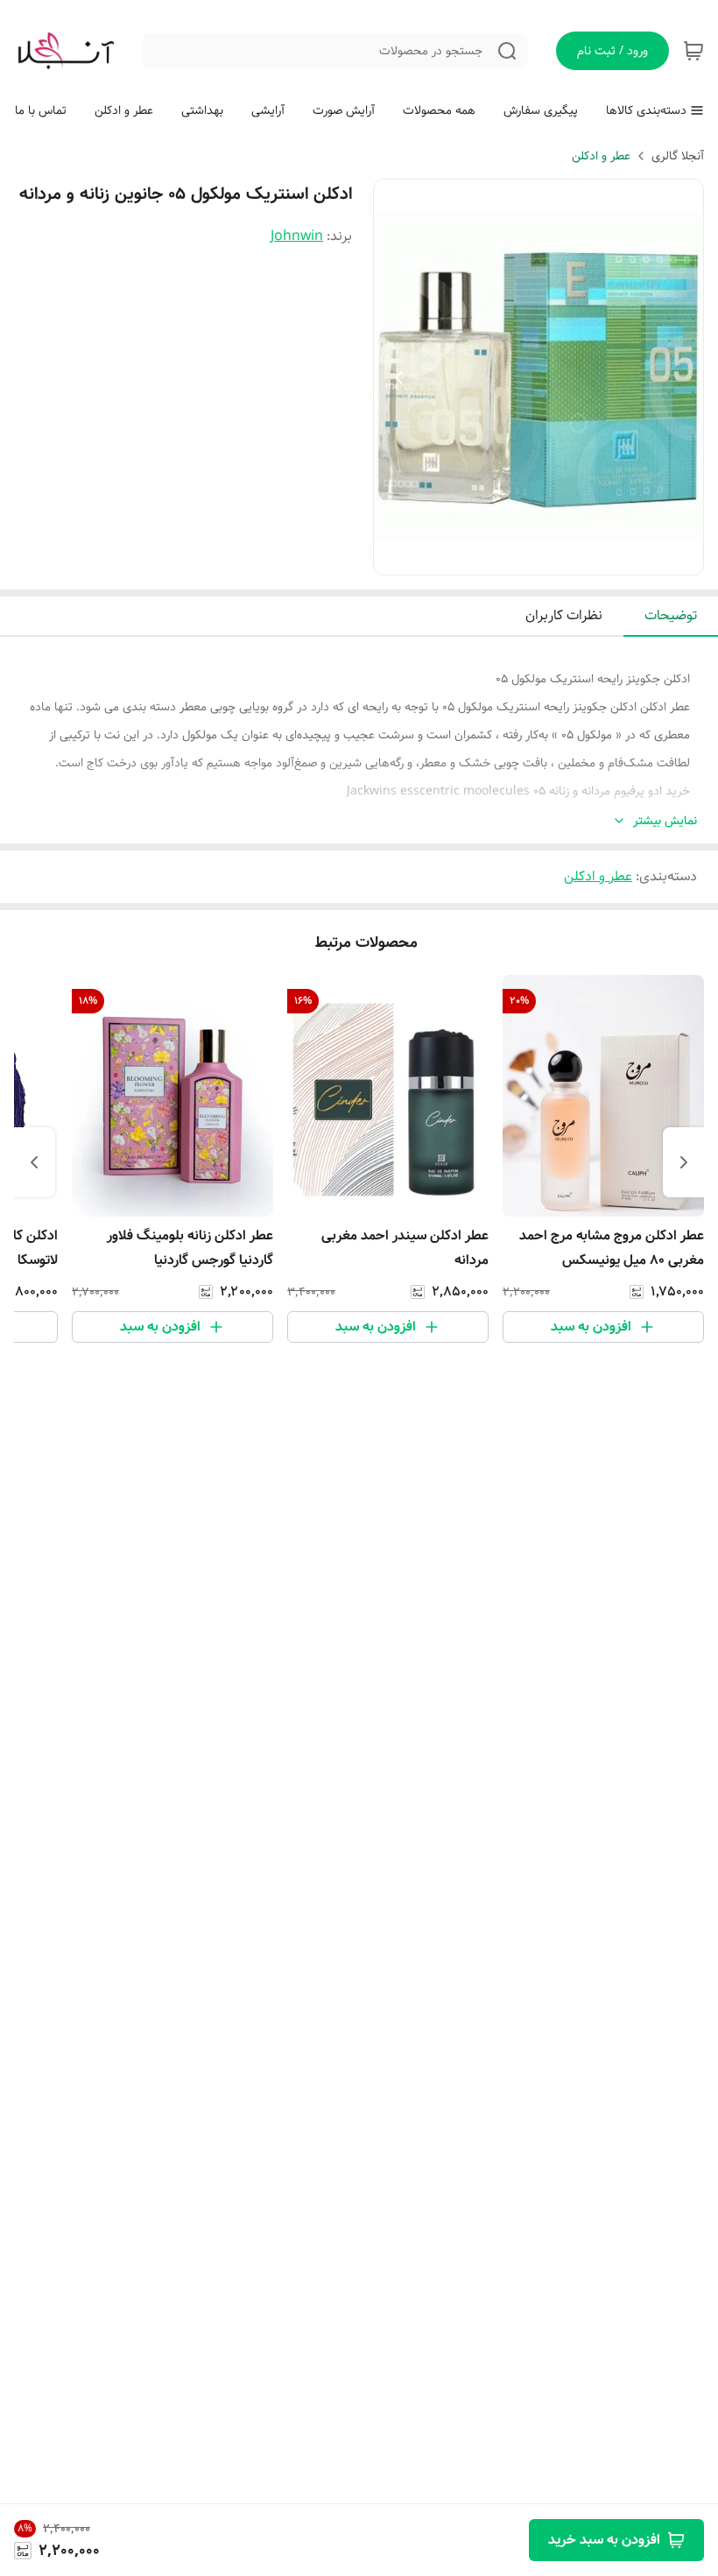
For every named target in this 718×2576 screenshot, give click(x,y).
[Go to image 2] (531, 557)
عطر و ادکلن (601, 156)
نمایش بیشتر (665, 821)
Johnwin (297, 236)
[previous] (684, 1162)
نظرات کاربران (564, 615)
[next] (34, 1162)
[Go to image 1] (553, 557)
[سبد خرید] (693, 51)
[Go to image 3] (517, 557)
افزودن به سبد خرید (604, 2540)
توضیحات (671, 615)
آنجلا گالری (678, 156)
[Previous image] (398, 378)
